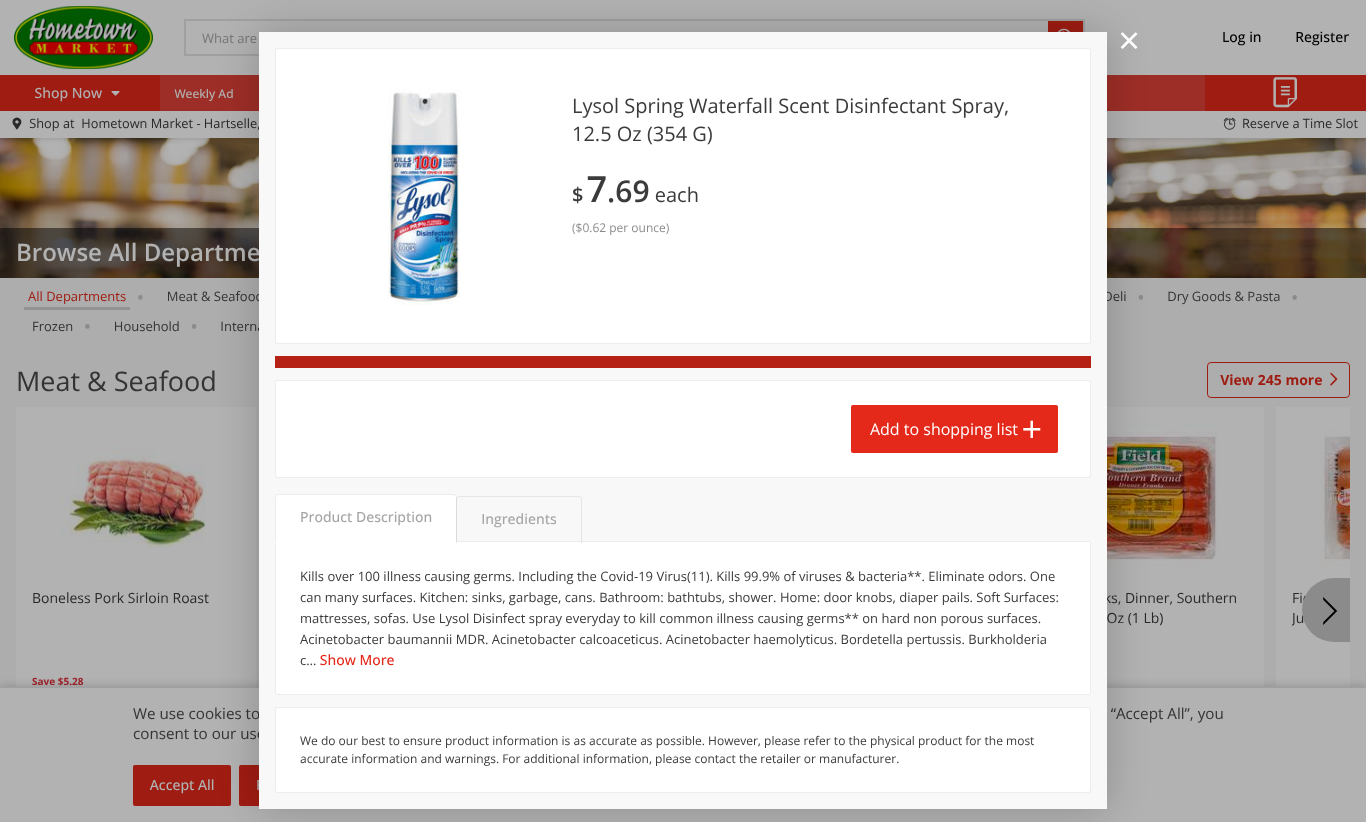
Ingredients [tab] (518, 519)
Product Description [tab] (366, 517)
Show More (357, 660)
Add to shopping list (944, 429)
